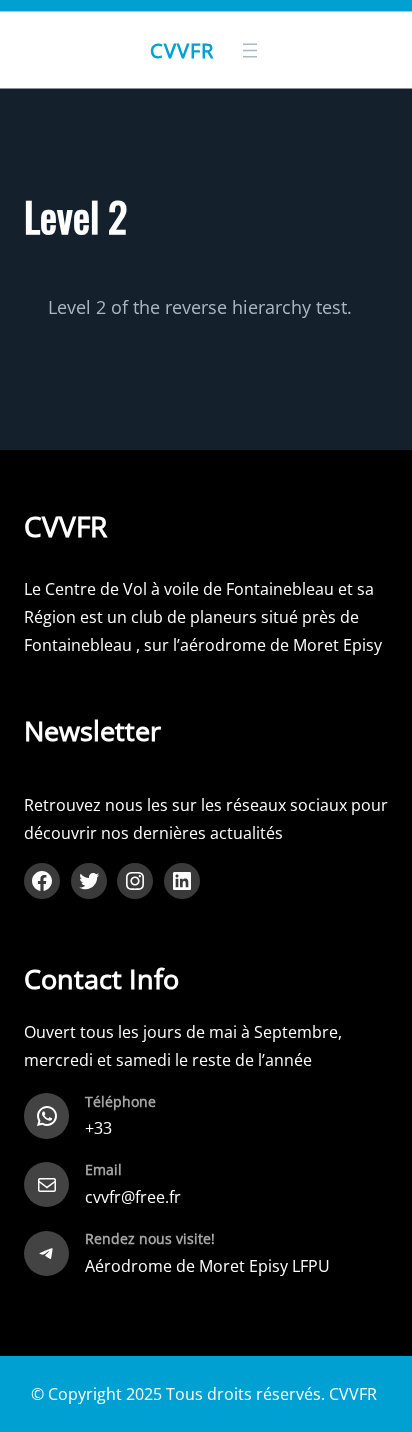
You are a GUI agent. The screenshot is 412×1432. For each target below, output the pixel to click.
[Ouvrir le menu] (250, 50)
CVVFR (182, 50)
